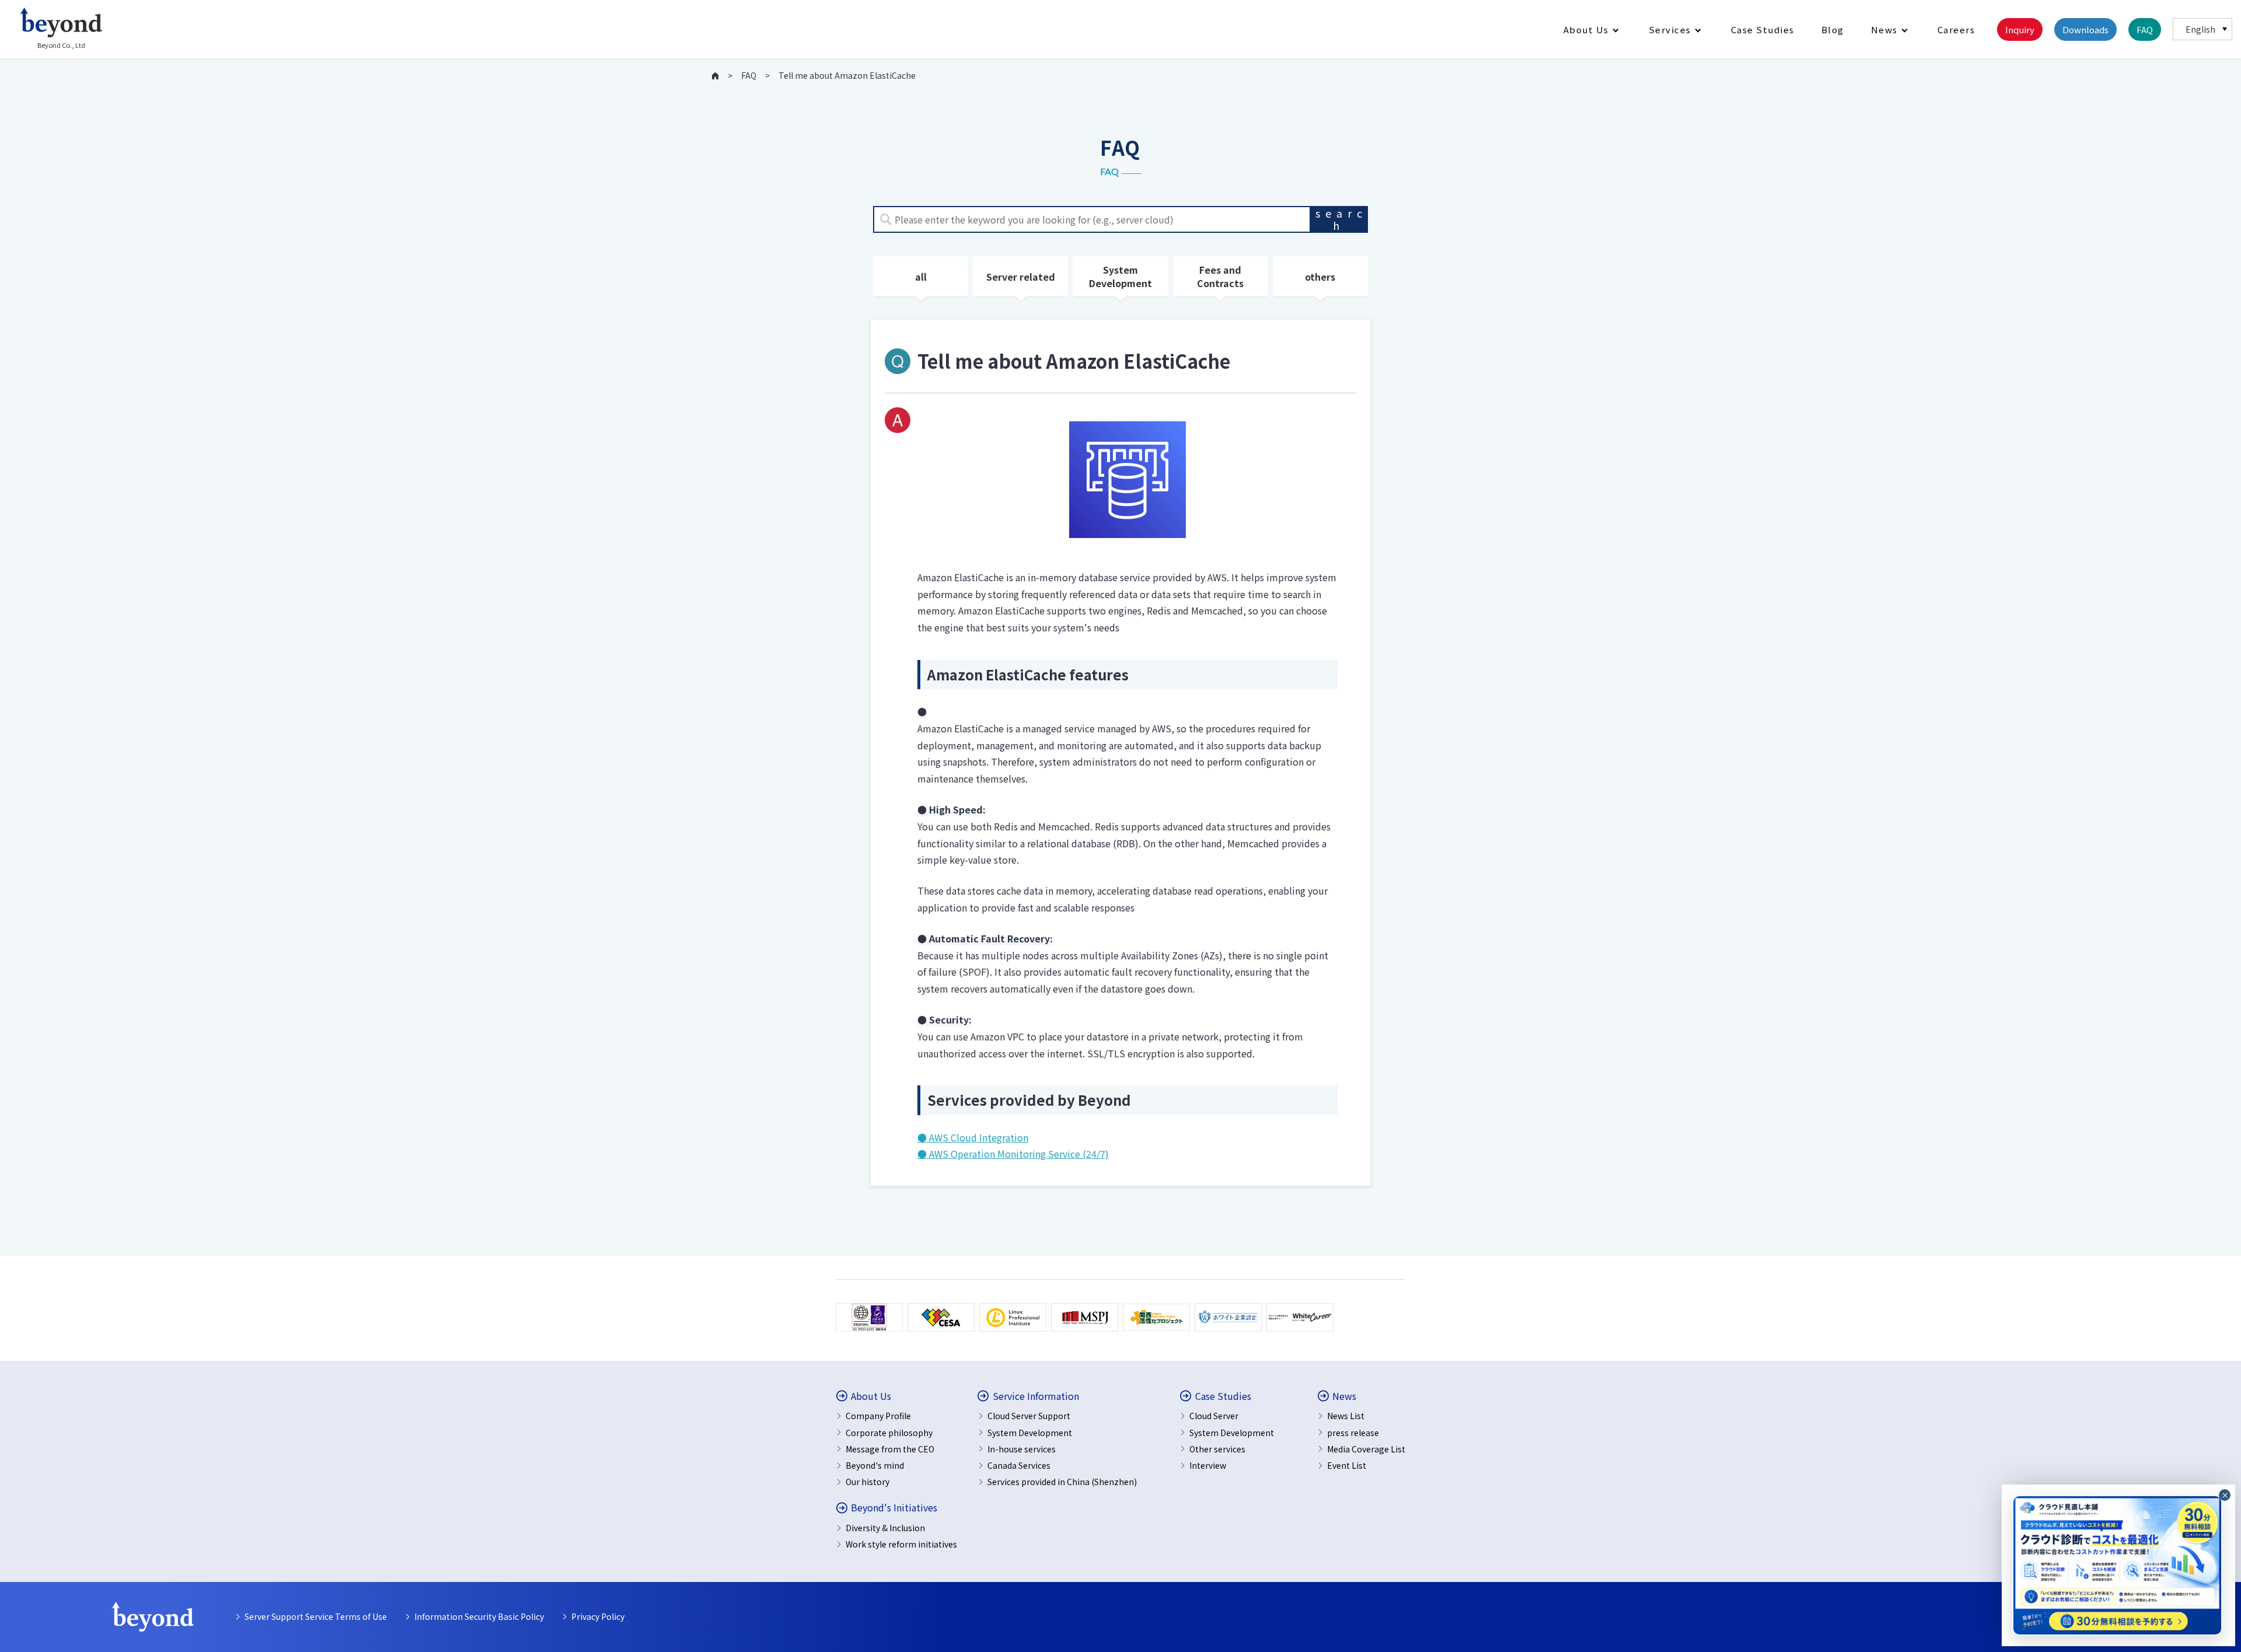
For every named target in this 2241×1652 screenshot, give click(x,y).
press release (1353, 1433)
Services (1670, 29)
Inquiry (2020, 29)
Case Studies (1763, 29)
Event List (1347, 1465)
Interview (1208, 1465)
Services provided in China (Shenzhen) (1062, 1482)
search (1341, 219)
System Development (1120, 276)
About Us (1586, 29)
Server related (1021, 277)
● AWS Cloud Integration (973, 1137)
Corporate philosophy (889, 1433)
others (1320, 277)
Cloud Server (1214, 1416)
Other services (1217, 1449)
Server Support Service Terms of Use (316, 1616)
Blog (1833, 29)
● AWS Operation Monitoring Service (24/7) (1013, 1154)
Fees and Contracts (1220, 276)
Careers (1956, 29)
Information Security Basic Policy (479, 1616)
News (1884, 29)
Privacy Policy (598, 1616)
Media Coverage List (1366, 1449)
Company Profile (878, 1416)
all (921, 277)
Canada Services (1019, 1465)
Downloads (2085, 29)
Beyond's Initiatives (894, 1508)
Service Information (1036, 1396)
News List (1346, 1416)
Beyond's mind (875, 1465)
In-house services (1022, 1449)
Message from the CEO (890, 1449)
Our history (868, 1482)
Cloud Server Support (1029, 1416)
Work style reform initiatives (901, 1544)
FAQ (2145, 29)
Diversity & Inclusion (885, 1528)
